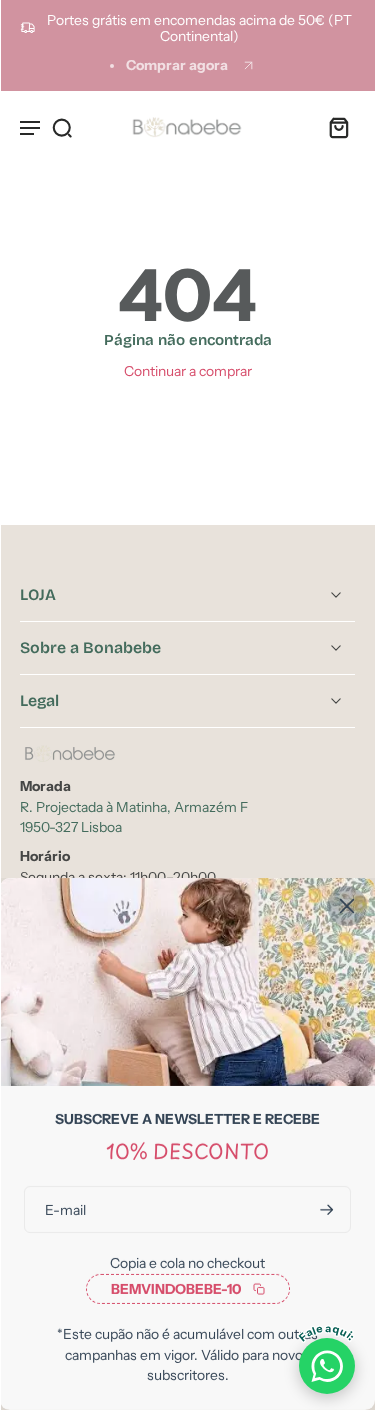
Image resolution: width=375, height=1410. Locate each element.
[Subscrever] (325, 1209)
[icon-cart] (333, 127)
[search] (62, 127)
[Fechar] (347, 906)
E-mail (65, 1209)
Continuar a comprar (188, 371)
